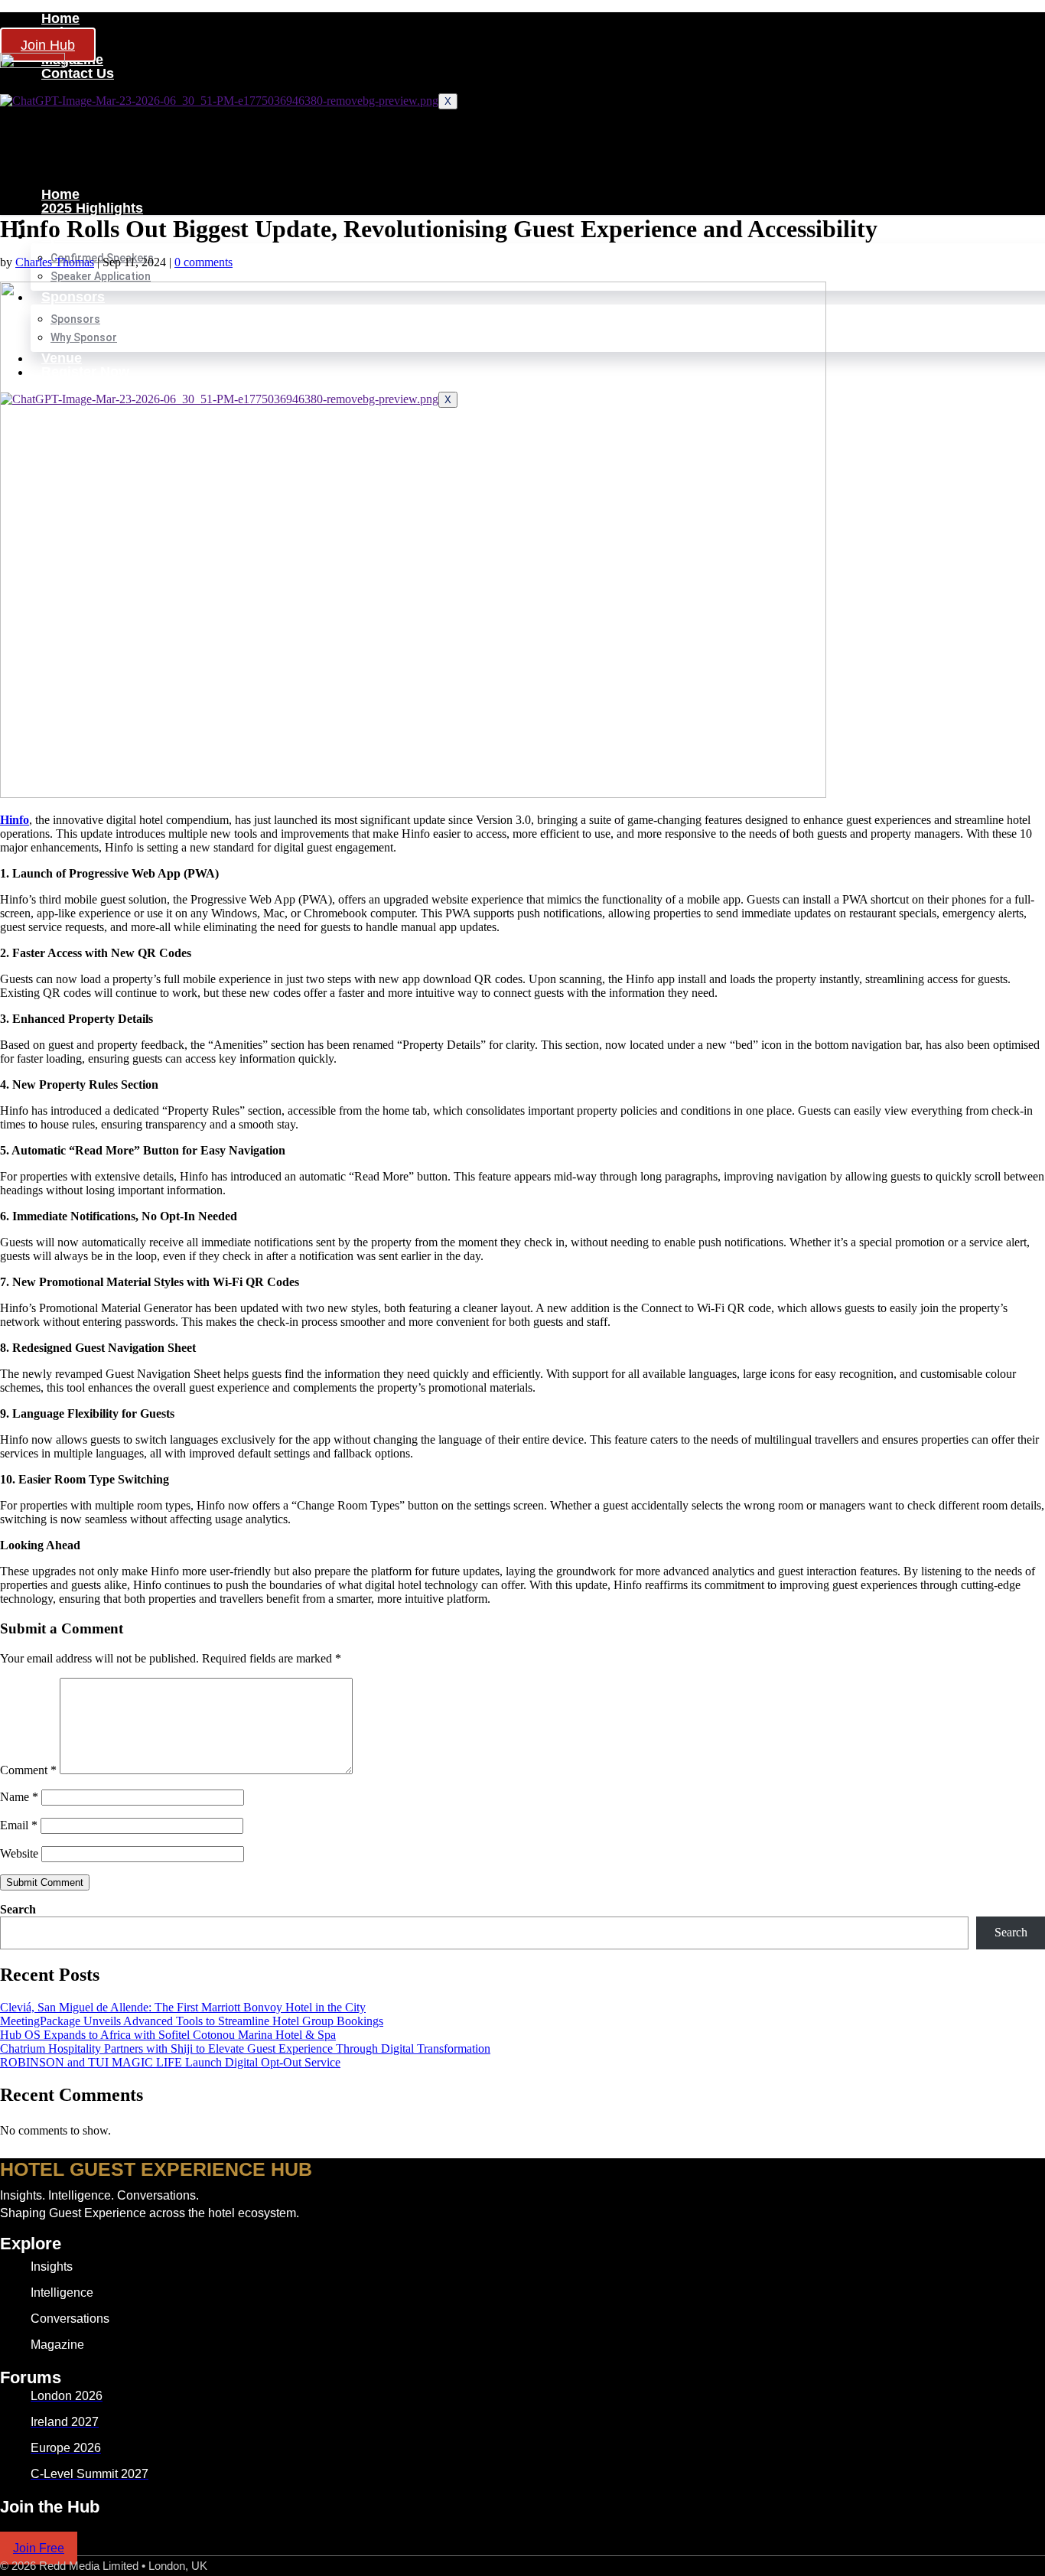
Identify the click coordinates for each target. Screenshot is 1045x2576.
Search (18, 1909)
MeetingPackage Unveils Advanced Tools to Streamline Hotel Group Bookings (192, 2021)
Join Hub (48, 45)
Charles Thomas (55, 262)
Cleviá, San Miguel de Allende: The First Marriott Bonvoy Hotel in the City (183, 2007)
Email (19, 1825)
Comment (28, 1770)
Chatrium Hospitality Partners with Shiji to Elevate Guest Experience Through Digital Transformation (245, 2048)
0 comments (203, 262)
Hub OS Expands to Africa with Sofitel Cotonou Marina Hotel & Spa (168, 2035)
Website (19, 1853)
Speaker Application (101, 276)
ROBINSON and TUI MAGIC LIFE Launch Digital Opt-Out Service (170, 2062)
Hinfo (15, 820)
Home (60, 18)
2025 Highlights (92, 208)
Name (19, 1797)
